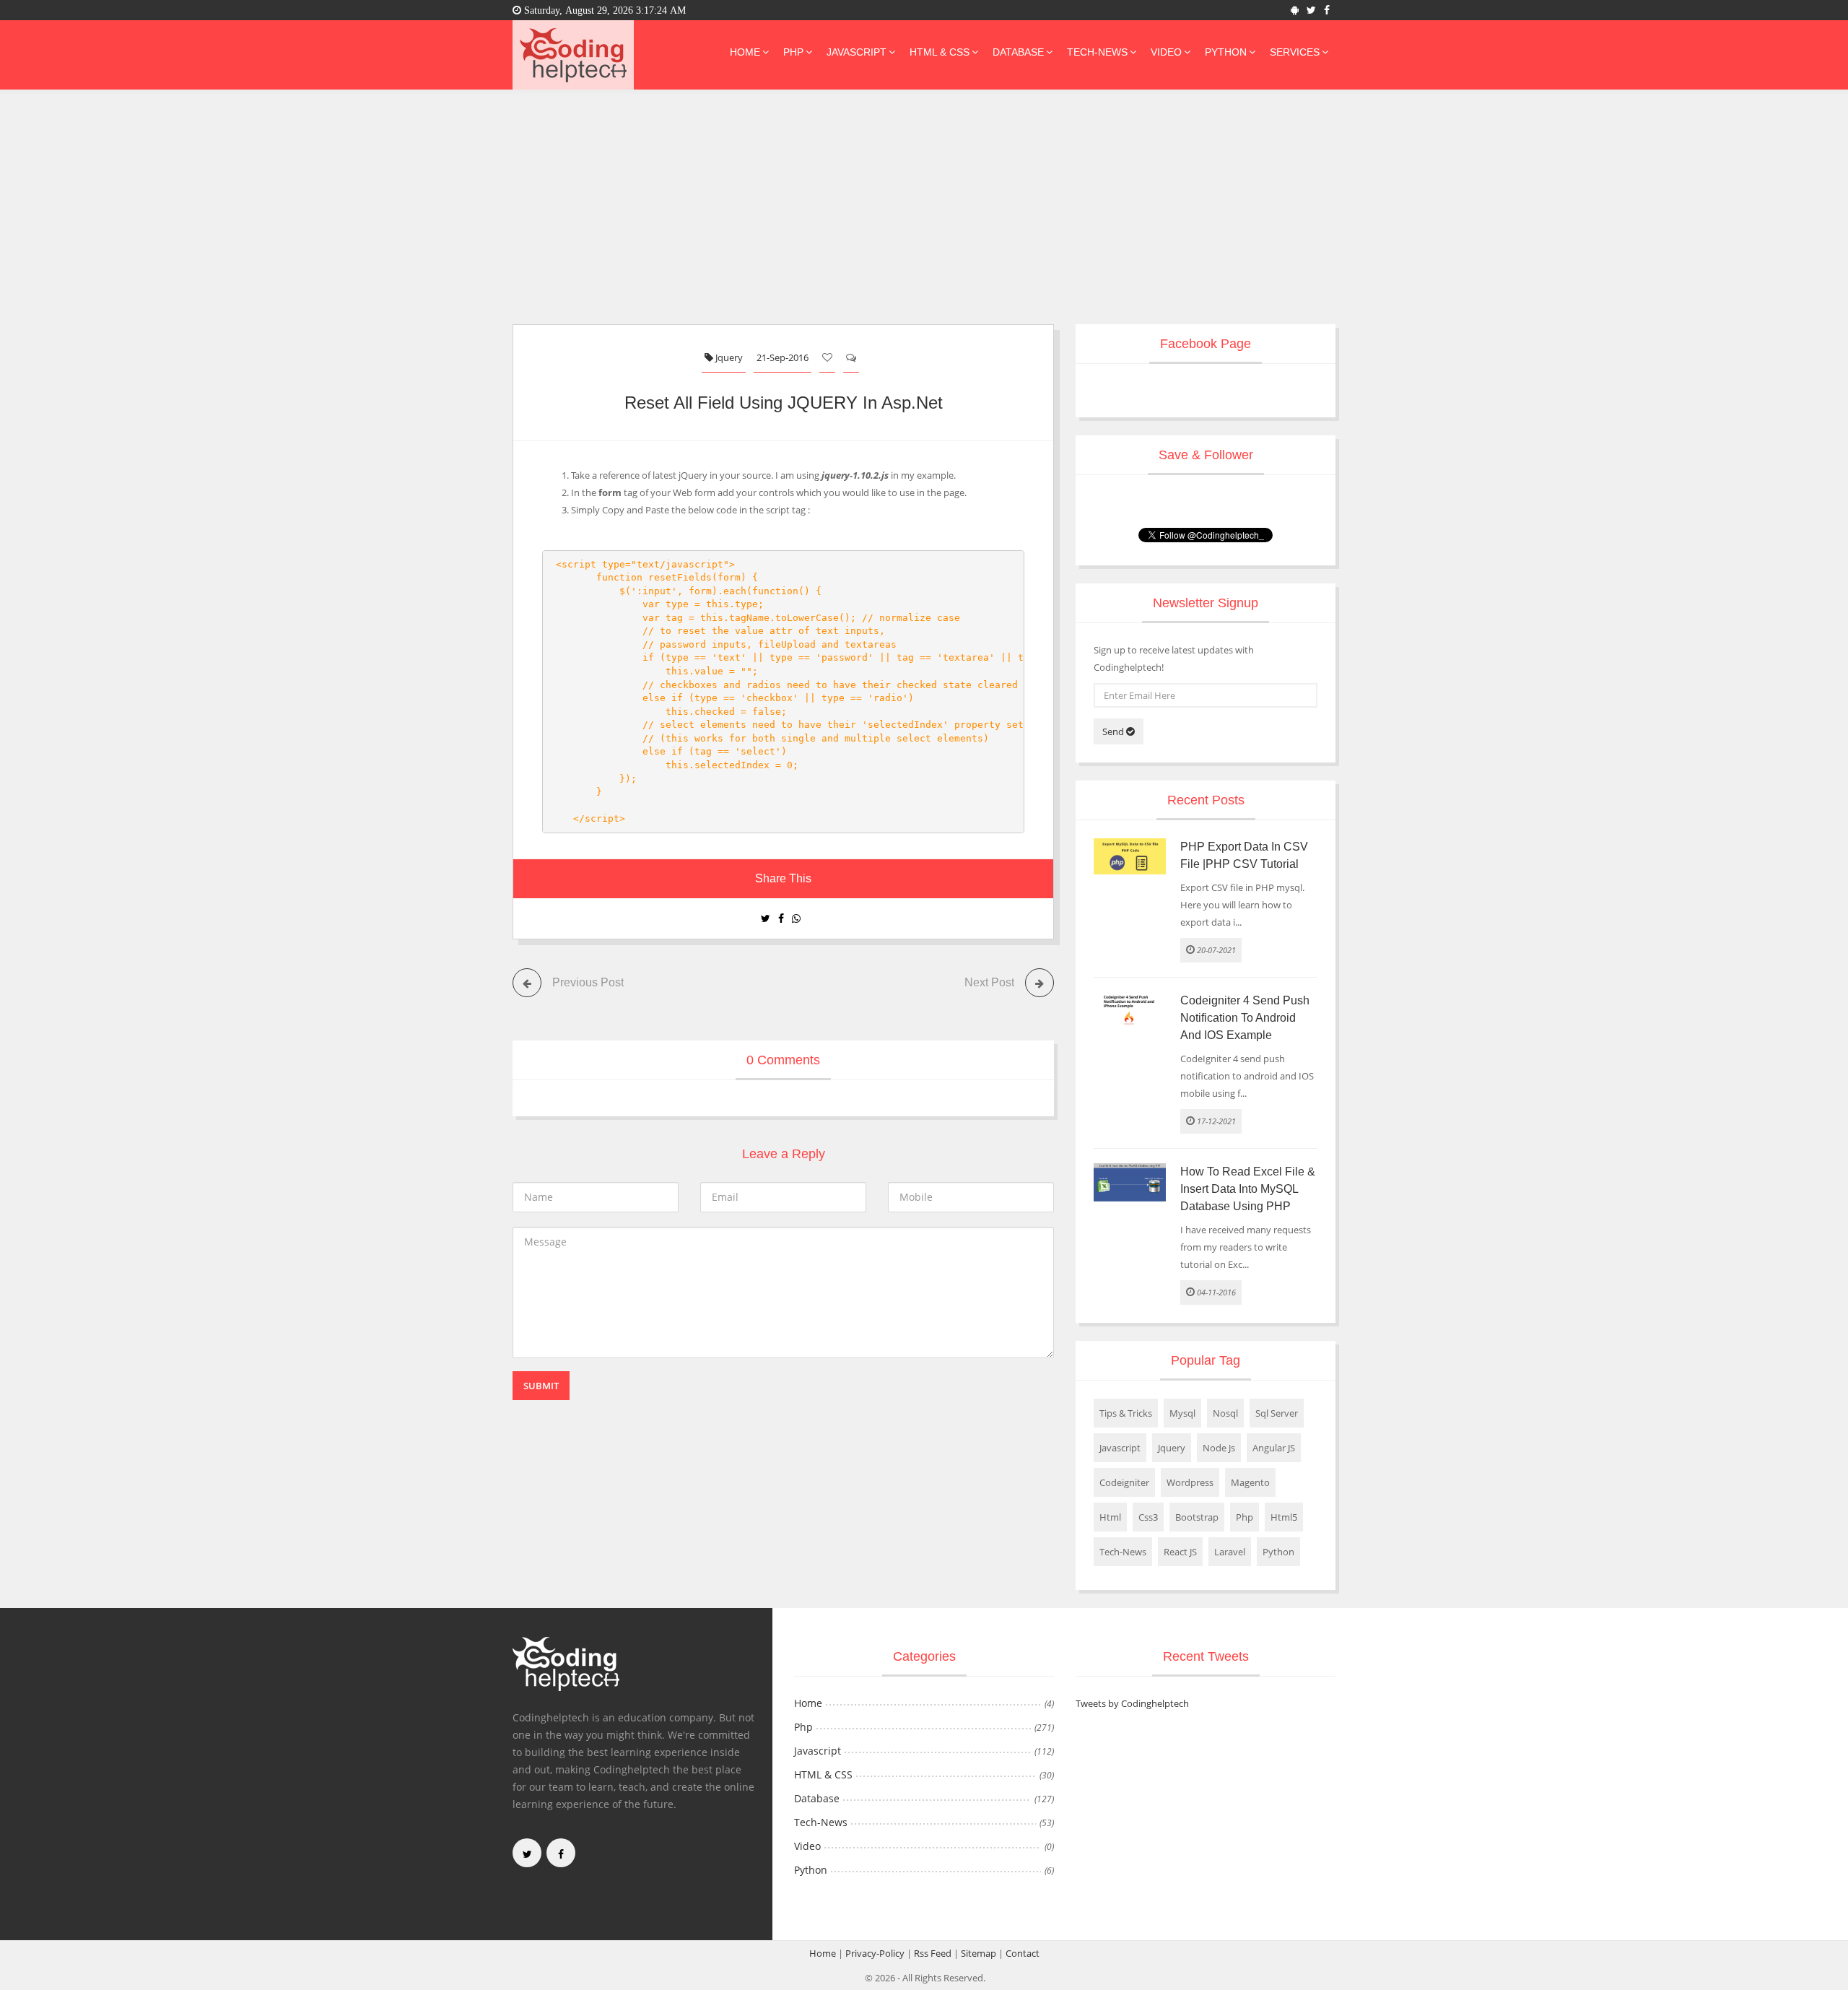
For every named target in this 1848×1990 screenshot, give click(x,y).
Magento (1250, 1482)
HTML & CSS (940, 52)
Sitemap (979, 1953)
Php (793, 52)
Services (1295, 52)
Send (1114, 731)
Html (1110, 1517)
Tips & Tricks (1126, 1413)
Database (1018, 52)
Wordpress (1190, 1482)
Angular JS (1274, 1448)
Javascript (857, 52)
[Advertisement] (924, 216)
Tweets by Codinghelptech (1132, 1703)
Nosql (1225, 1413)
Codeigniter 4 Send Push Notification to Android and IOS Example (1245, 1018)
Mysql (1182, 1413)
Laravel (1230, 1552)
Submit (541, 1386)
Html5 (1284, 1517)
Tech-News (1097, 52)
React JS (1180, 1552)
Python (1226, 52)
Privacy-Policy (875, 1953)
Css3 (1148, 1517)
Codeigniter (1124, 1482)
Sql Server (1277, 1413)
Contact (1023, 1953)
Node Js (1219, 1448)
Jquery (728, 357)
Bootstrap (1197, 1517)
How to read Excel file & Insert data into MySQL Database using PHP (1248, 1189)
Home (745, 52)
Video (1166, 52)
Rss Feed (933, 1953)
